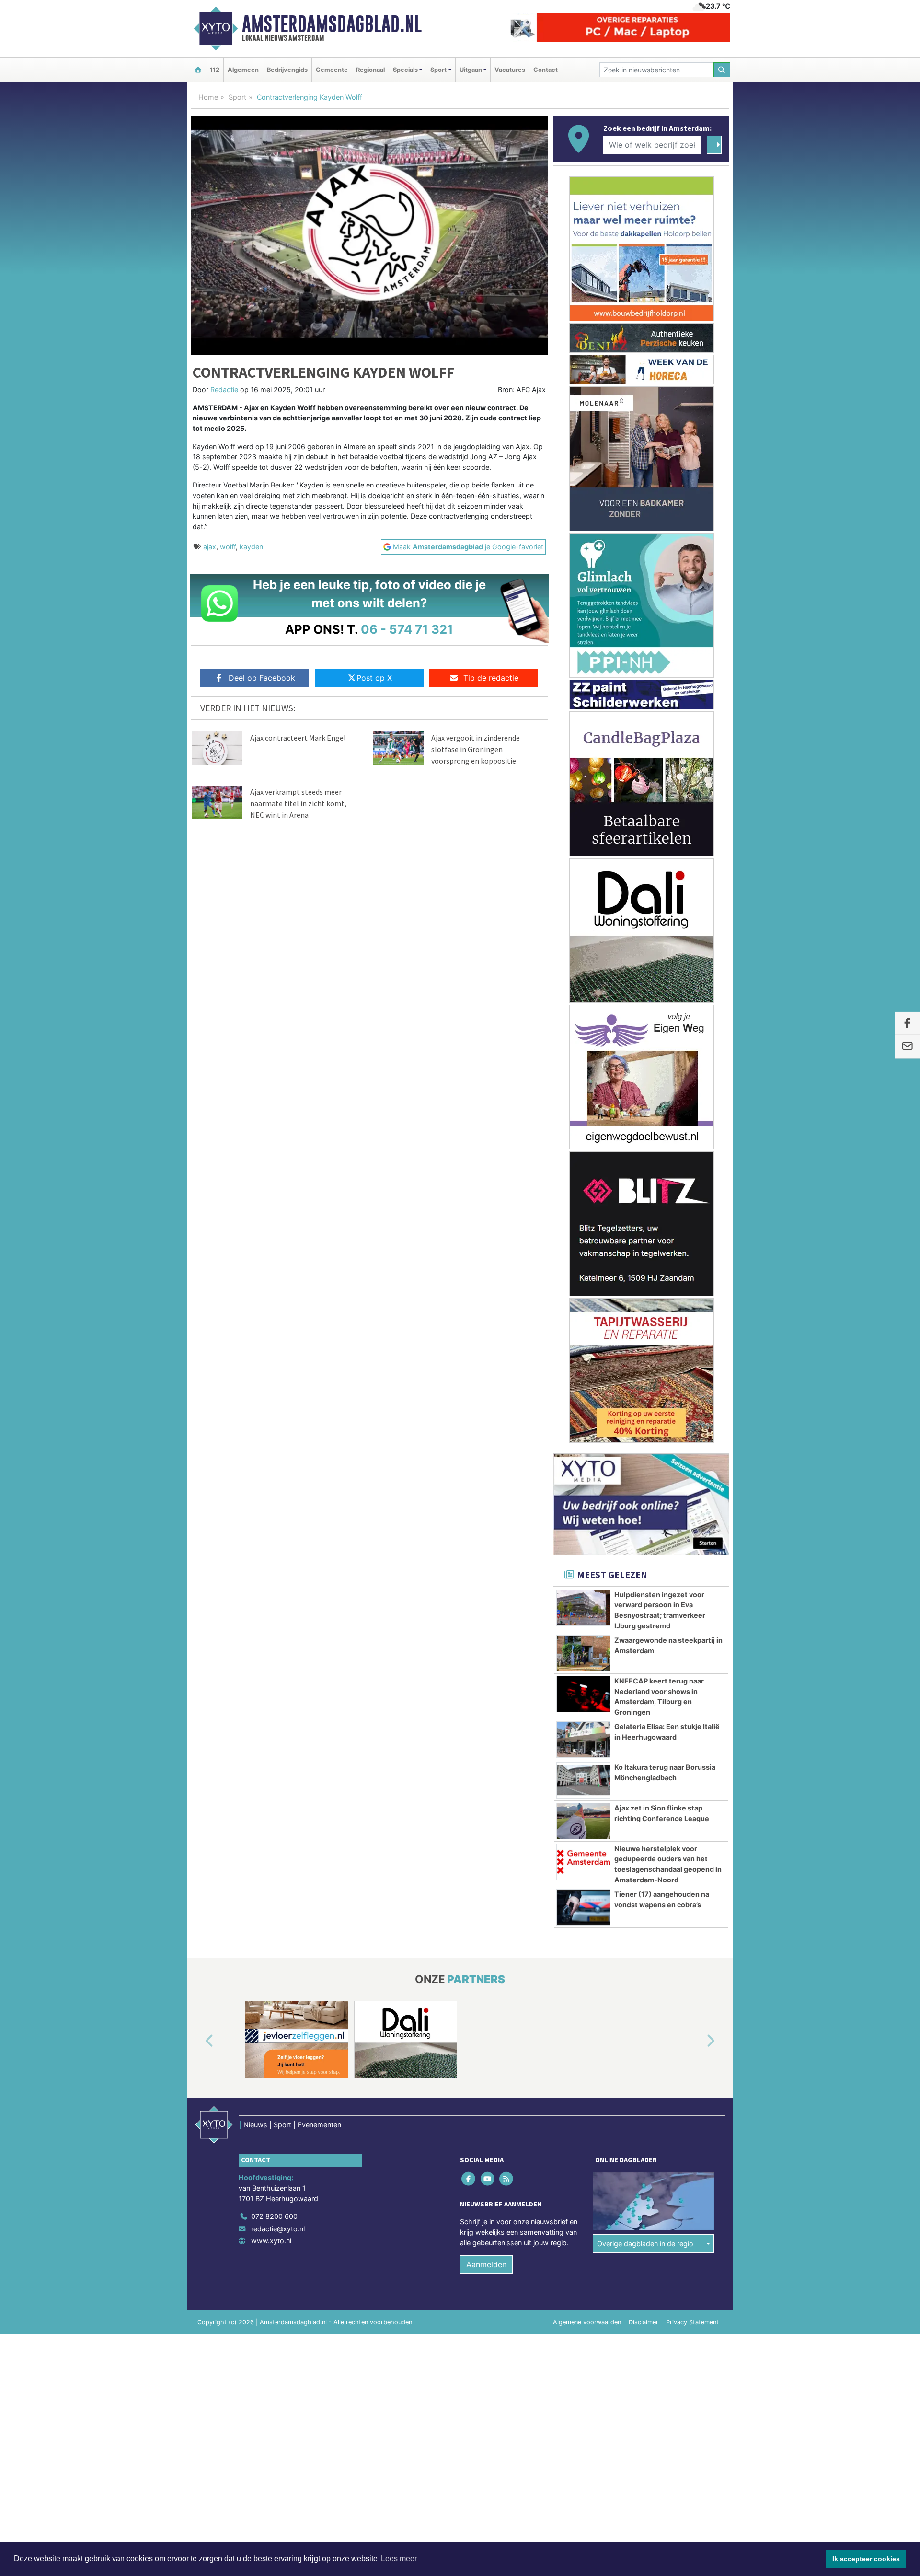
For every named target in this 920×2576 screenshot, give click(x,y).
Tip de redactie (491, 678)
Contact (546, 70)
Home (208, 97)
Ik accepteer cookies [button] (866, 2559)
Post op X (374, 678)
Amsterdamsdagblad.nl (332, 24)
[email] (907, 1047)
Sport (237, 97)
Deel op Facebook (262, 678)
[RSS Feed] (507, 2179)
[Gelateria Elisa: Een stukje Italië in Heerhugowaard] (583, 1740)
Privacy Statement (692, 2322)
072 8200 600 (274, 2216)
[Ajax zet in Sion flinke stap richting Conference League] (583, 1821)
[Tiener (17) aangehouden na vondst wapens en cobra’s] (583, 1907)
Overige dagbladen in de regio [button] (645, 2244)
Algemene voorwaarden (587, 2322)
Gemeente (332, 70)
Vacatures (510, 70)
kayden (251, 547)
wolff (228, 547)
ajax (210, 547)
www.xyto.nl (271, 2241)
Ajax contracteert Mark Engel (298, 738)
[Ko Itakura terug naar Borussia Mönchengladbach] (583, 1780)
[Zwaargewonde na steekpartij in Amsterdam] (583, 1653)
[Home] (198, 70)
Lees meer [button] (399, 2559)
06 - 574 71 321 (407, 629)
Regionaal (370, 70)
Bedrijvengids (287, 70)
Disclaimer (644, 2322)
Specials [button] (405, 70)
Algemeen (243, 70)
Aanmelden (486, 2264)
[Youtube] (488, 2179)
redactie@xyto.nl (278, 2229)
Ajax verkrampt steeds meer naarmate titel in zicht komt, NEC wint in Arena (298, 803)
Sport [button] (438, 70)
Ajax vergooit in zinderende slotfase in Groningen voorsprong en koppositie (476, 749)
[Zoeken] (722, 70)
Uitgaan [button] (471, 70)
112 (215, 70)
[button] (198, 2042)
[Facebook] (469, 2179)
